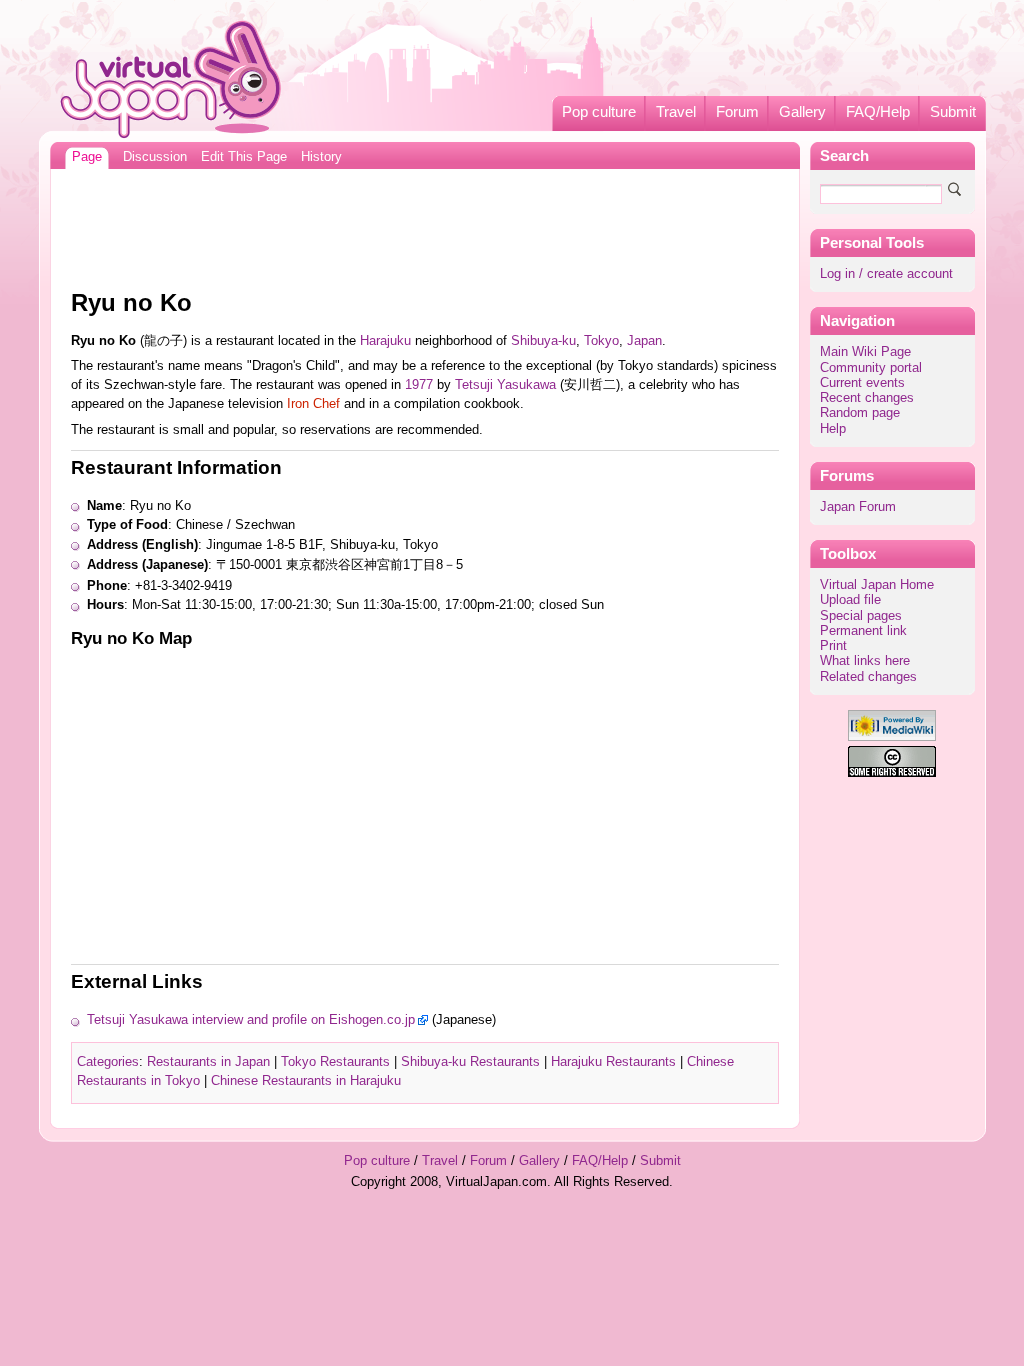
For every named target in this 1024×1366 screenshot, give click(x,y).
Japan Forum (858, 507)
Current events (862, 383)
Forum (737, 112)
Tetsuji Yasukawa (505, 385)
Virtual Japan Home (877, 585)
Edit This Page (244, 157)
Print (833, 646)
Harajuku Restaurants (613, 1062)
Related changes (868, 677)
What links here (865, 661)
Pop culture (599, 112)
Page (87, 157)
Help (833, 429)
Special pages (861, 616)
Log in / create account (886, 274)
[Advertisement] (425, 224)
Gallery (802, 112)
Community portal (871, 368)
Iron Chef (313, 404)
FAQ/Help (878, 112)
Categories (108, 1062)
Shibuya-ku (543, 341)
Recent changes (867, 398)
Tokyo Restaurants (335, 1062)
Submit (953, 112)
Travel (676, 112)
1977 (419, 385)
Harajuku (385, 341)
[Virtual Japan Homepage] (171, 78)
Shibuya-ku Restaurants (470, 1062)
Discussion (155, 157)
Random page (860, 413)
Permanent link (863, 631)
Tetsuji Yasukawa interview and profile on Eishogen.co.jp (251, 1020)
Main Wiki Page (865, 352)
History (321, 157)
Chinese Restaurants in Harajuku (306, 1081)
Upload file (850, 600)
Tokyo (601, 341)
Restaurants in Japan (208, 1062)
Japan (644, 341)
